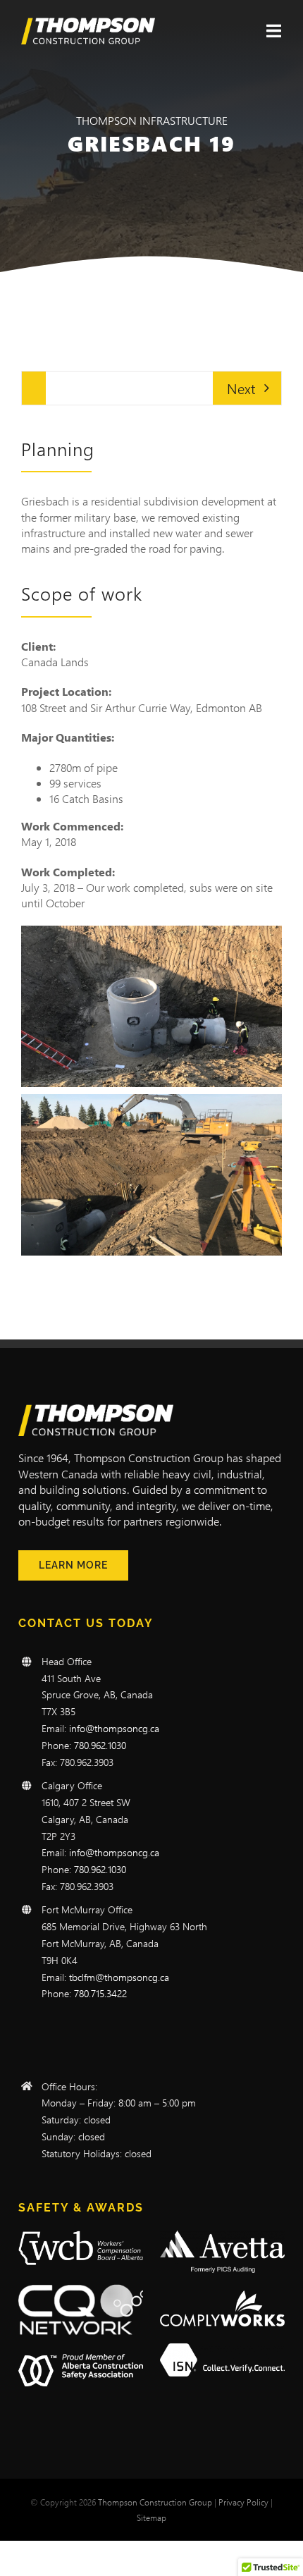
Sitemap (151, 2517)
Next (241, 388)
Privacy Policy (243, 2502)
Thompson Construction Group (155, 2502)
